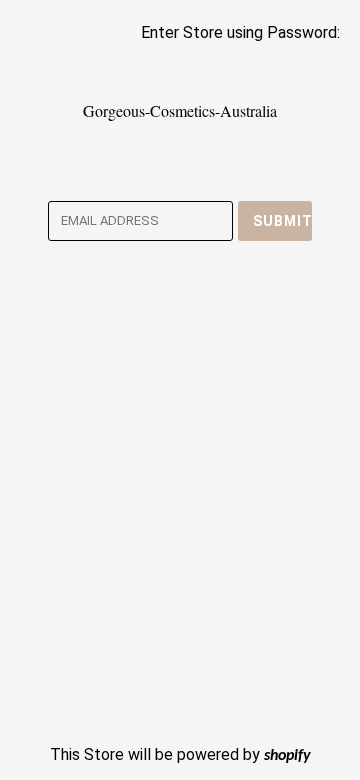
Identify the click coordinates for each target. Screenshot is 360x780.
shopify (287, 756)
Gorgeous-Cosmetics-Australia (180, 110)
